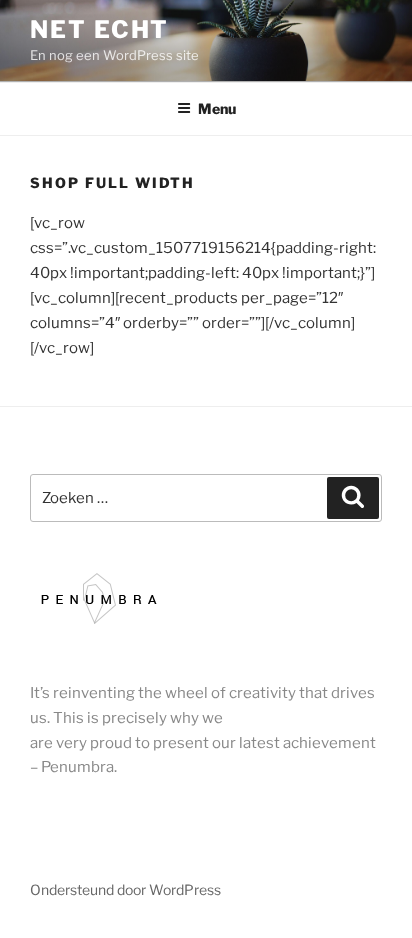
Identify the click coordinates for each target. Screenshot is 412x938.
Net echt (99, 29)
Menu (217, 108)
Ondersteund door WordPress (125, 889)
